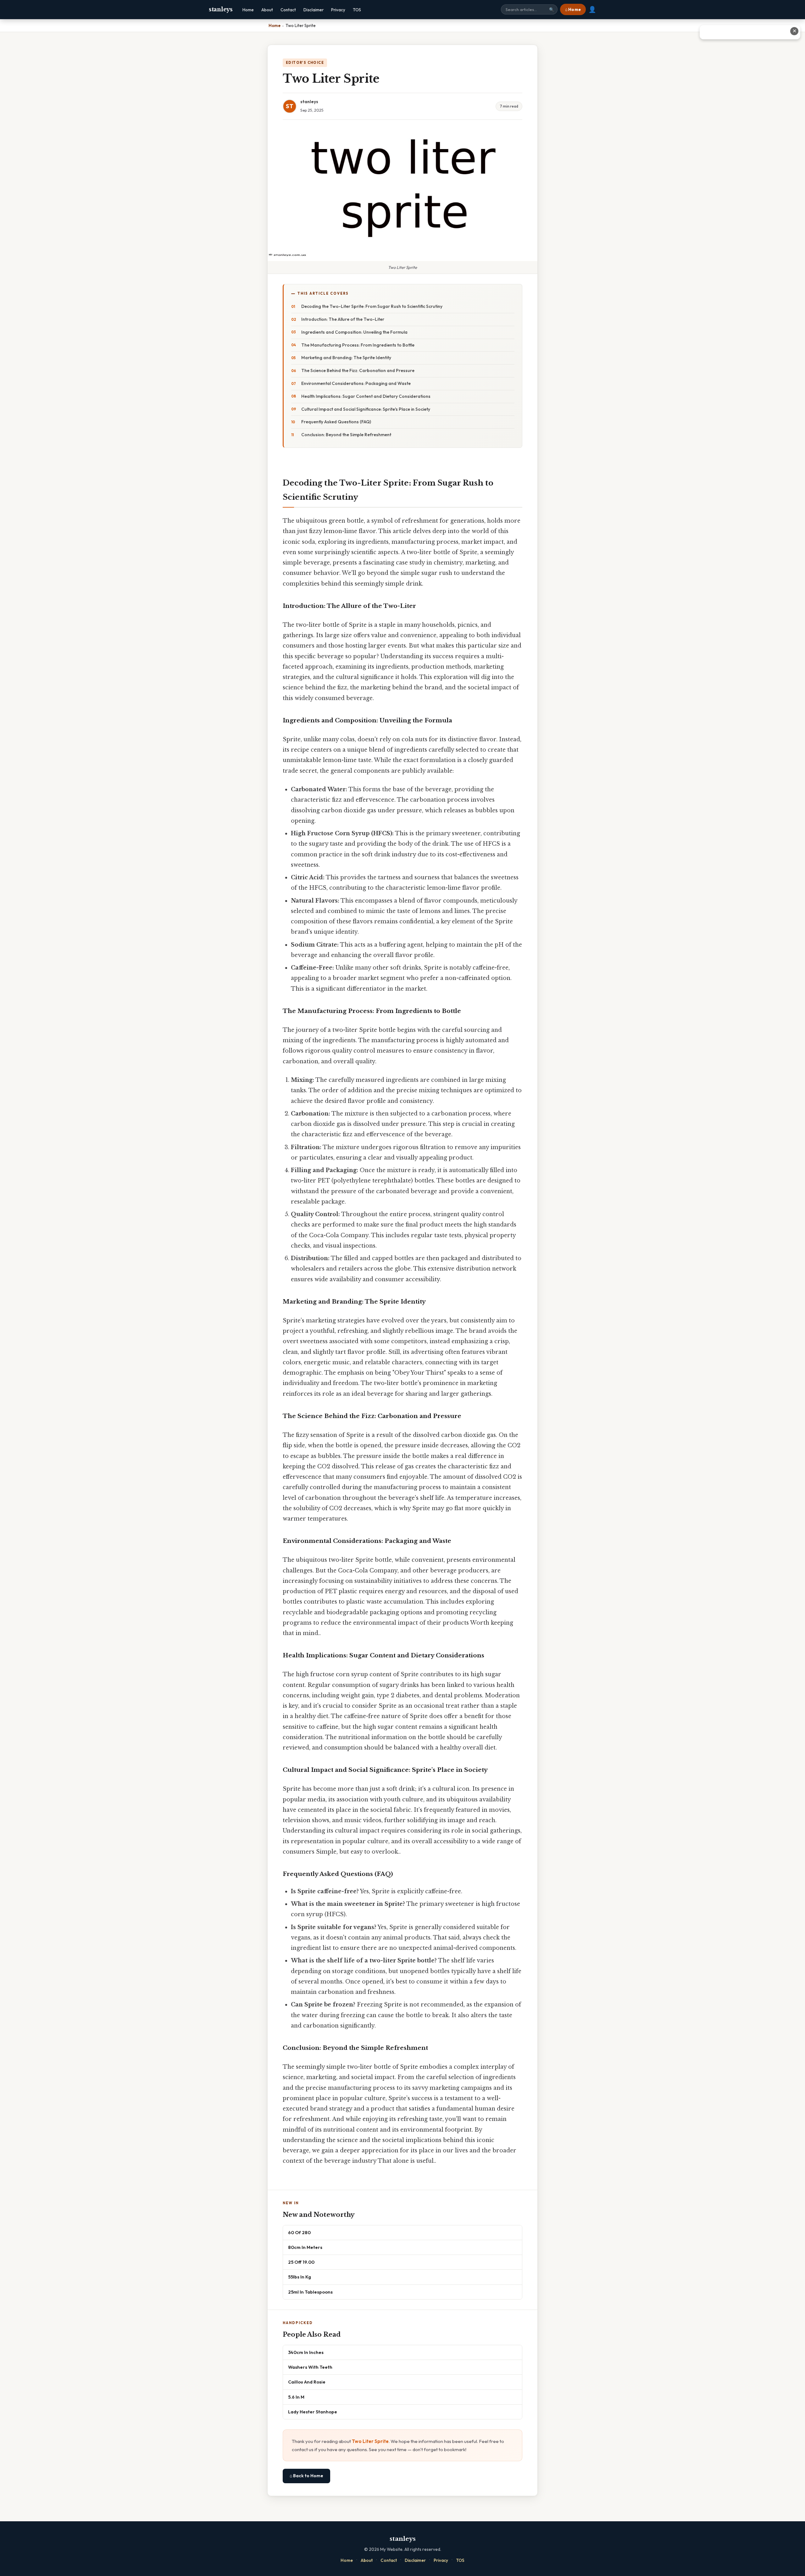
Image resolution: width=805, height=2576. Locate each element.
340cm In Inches (306, 2352)
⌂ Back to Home (306, 2476)
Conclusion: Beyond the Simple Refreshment (346, 435)
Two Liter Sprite (370, 2441)
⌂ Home (573, 9)
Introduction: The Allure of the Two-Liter (343, 319)
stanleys (221, 9)
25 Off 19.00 (301, 2262)
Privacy (338, 10)
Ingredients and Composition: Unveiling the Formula (354, 332)
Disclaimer (314, 10)
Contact (288, 10)
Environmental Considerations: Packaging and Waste (356, 383)
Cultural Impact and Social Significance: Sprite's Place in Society (366, 409)
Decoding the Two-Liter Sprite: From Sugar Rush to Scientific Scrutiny (372, 306)
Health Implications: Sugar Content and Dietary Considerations (366, 396)
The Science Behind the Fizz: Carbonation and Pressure (358, 370)
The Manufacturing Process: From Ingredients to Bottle (358, 345)
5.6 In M (296, 2397)
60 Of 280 (299, 2232)
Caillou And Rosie (307, 2382)
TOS (357, 10)
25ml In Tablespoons (310, 2292)
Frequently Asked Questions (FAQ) (336, 422)
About (267, 10)
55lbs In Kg (300, 2277)
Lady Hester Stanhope (313, 2412)
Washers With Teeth (310, 2367)
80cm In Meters (305, 2247)
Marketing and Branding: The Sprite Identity (346, 358)
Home (248, 10)
